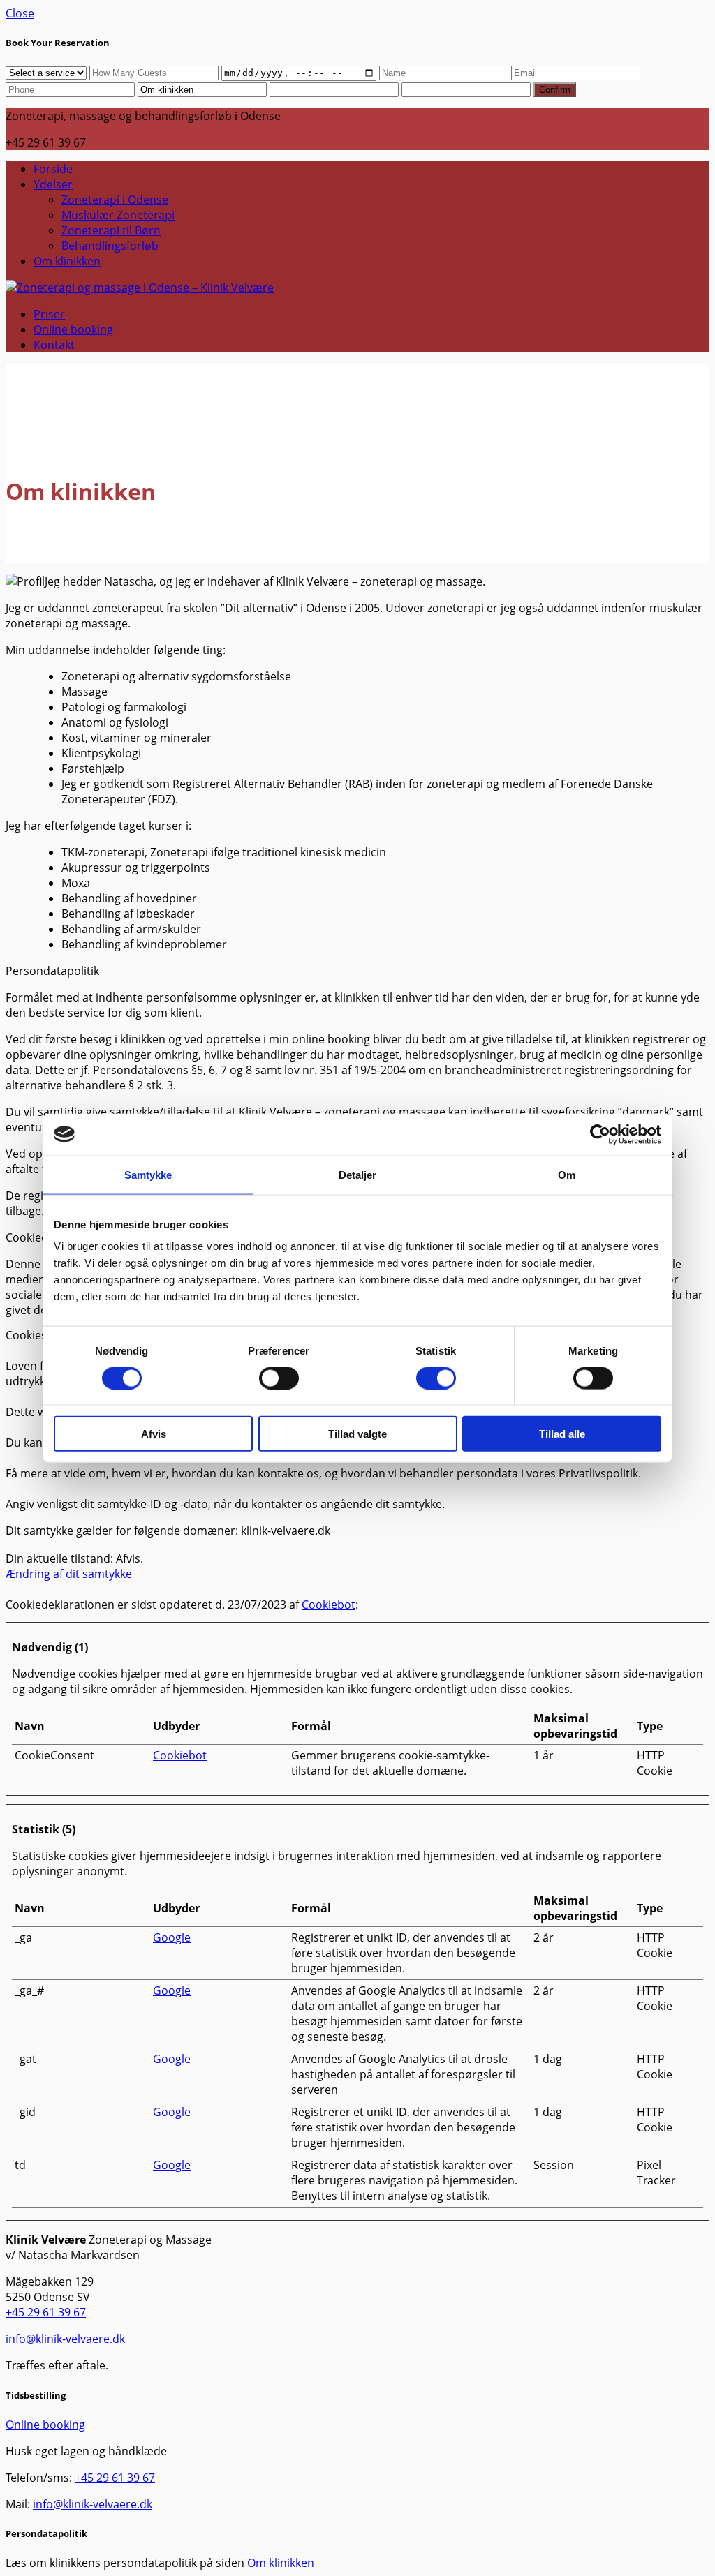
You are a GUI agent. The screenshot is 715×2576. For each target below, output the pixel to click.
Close (20, 13)
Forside (53, 169)
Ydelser (53, 184)
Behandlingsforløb (110, 246)
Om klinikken (67, 261)
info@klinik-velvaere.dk (65, 2339)
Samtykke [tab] (148, 1174)
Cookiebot (329, 1605)
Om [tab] (567, 1174)
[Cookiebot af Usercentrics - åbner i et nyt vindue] (600, 1134)
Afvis (154, 1434)
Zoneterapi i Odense (115, 200)
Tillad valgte (357, 1434)
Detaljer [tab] (358, 1174)
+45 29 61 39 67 (46, 2312)
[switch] (279, 1378)
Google (172, 1937)
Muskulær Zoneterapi (118, 215)
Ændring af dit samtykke (69, 1574)
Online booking (73, 329)
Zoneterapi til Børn (111, 230)
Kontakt (54, 345)
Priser (49, 314)
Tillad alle (562, 1434)
